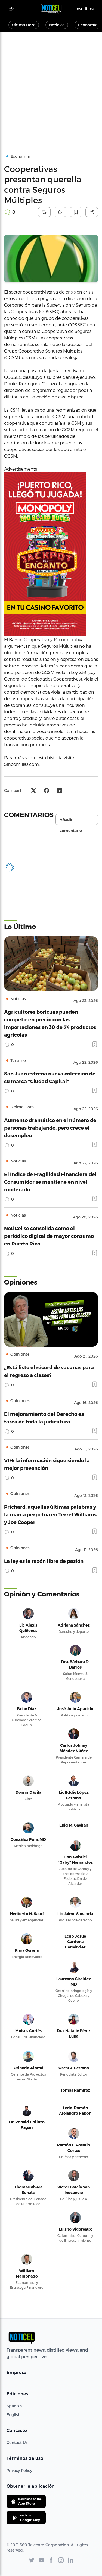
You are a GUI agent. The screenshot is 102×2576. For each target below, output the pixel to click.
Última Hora (24, 25)
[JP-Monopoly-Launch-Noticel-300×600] (51, 554)
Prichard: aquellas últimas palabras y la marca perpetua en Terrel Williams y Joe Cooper (50, 1514)
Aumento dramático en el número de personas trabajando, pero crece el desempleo (50, 1128)
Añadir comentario (71, 821)
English (13, 2415)
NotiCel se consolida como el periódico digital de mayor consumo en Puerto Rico (49, 1236)
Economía (88, 25)
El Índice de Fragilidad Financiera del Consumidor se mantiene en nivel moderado (50, 1182)
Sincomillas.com (21, 764)
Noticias (57, 25)
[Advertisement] (51, 86)
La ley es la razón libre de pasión (44, 1561)
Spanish (14, 2406)
